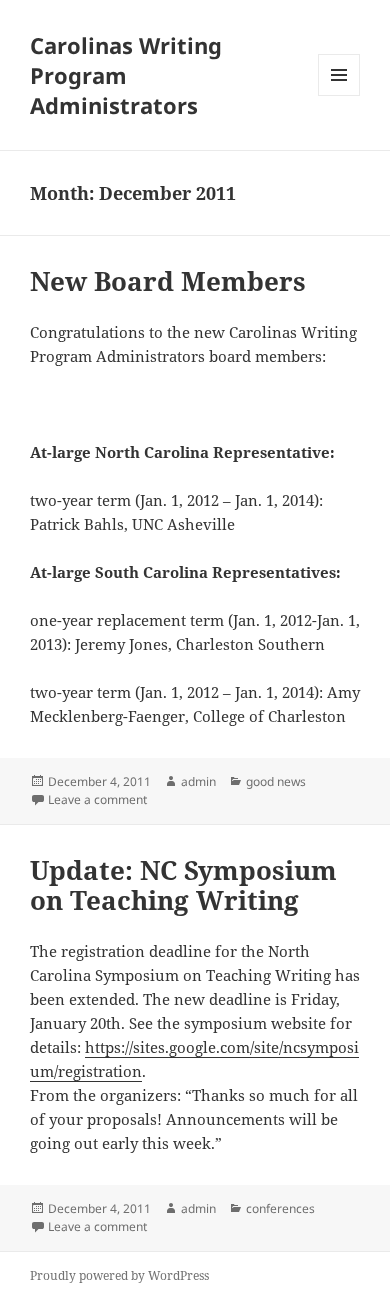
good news (276, 781)
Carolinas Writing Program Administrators (126, 75)
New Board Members (168, 281)
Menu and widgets (339, 95)
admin (198, 781)
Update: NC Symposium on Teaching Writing (183, 885)
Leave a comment (97, 799)
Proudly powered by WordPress (119, 1275)
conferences (280, 1208)
